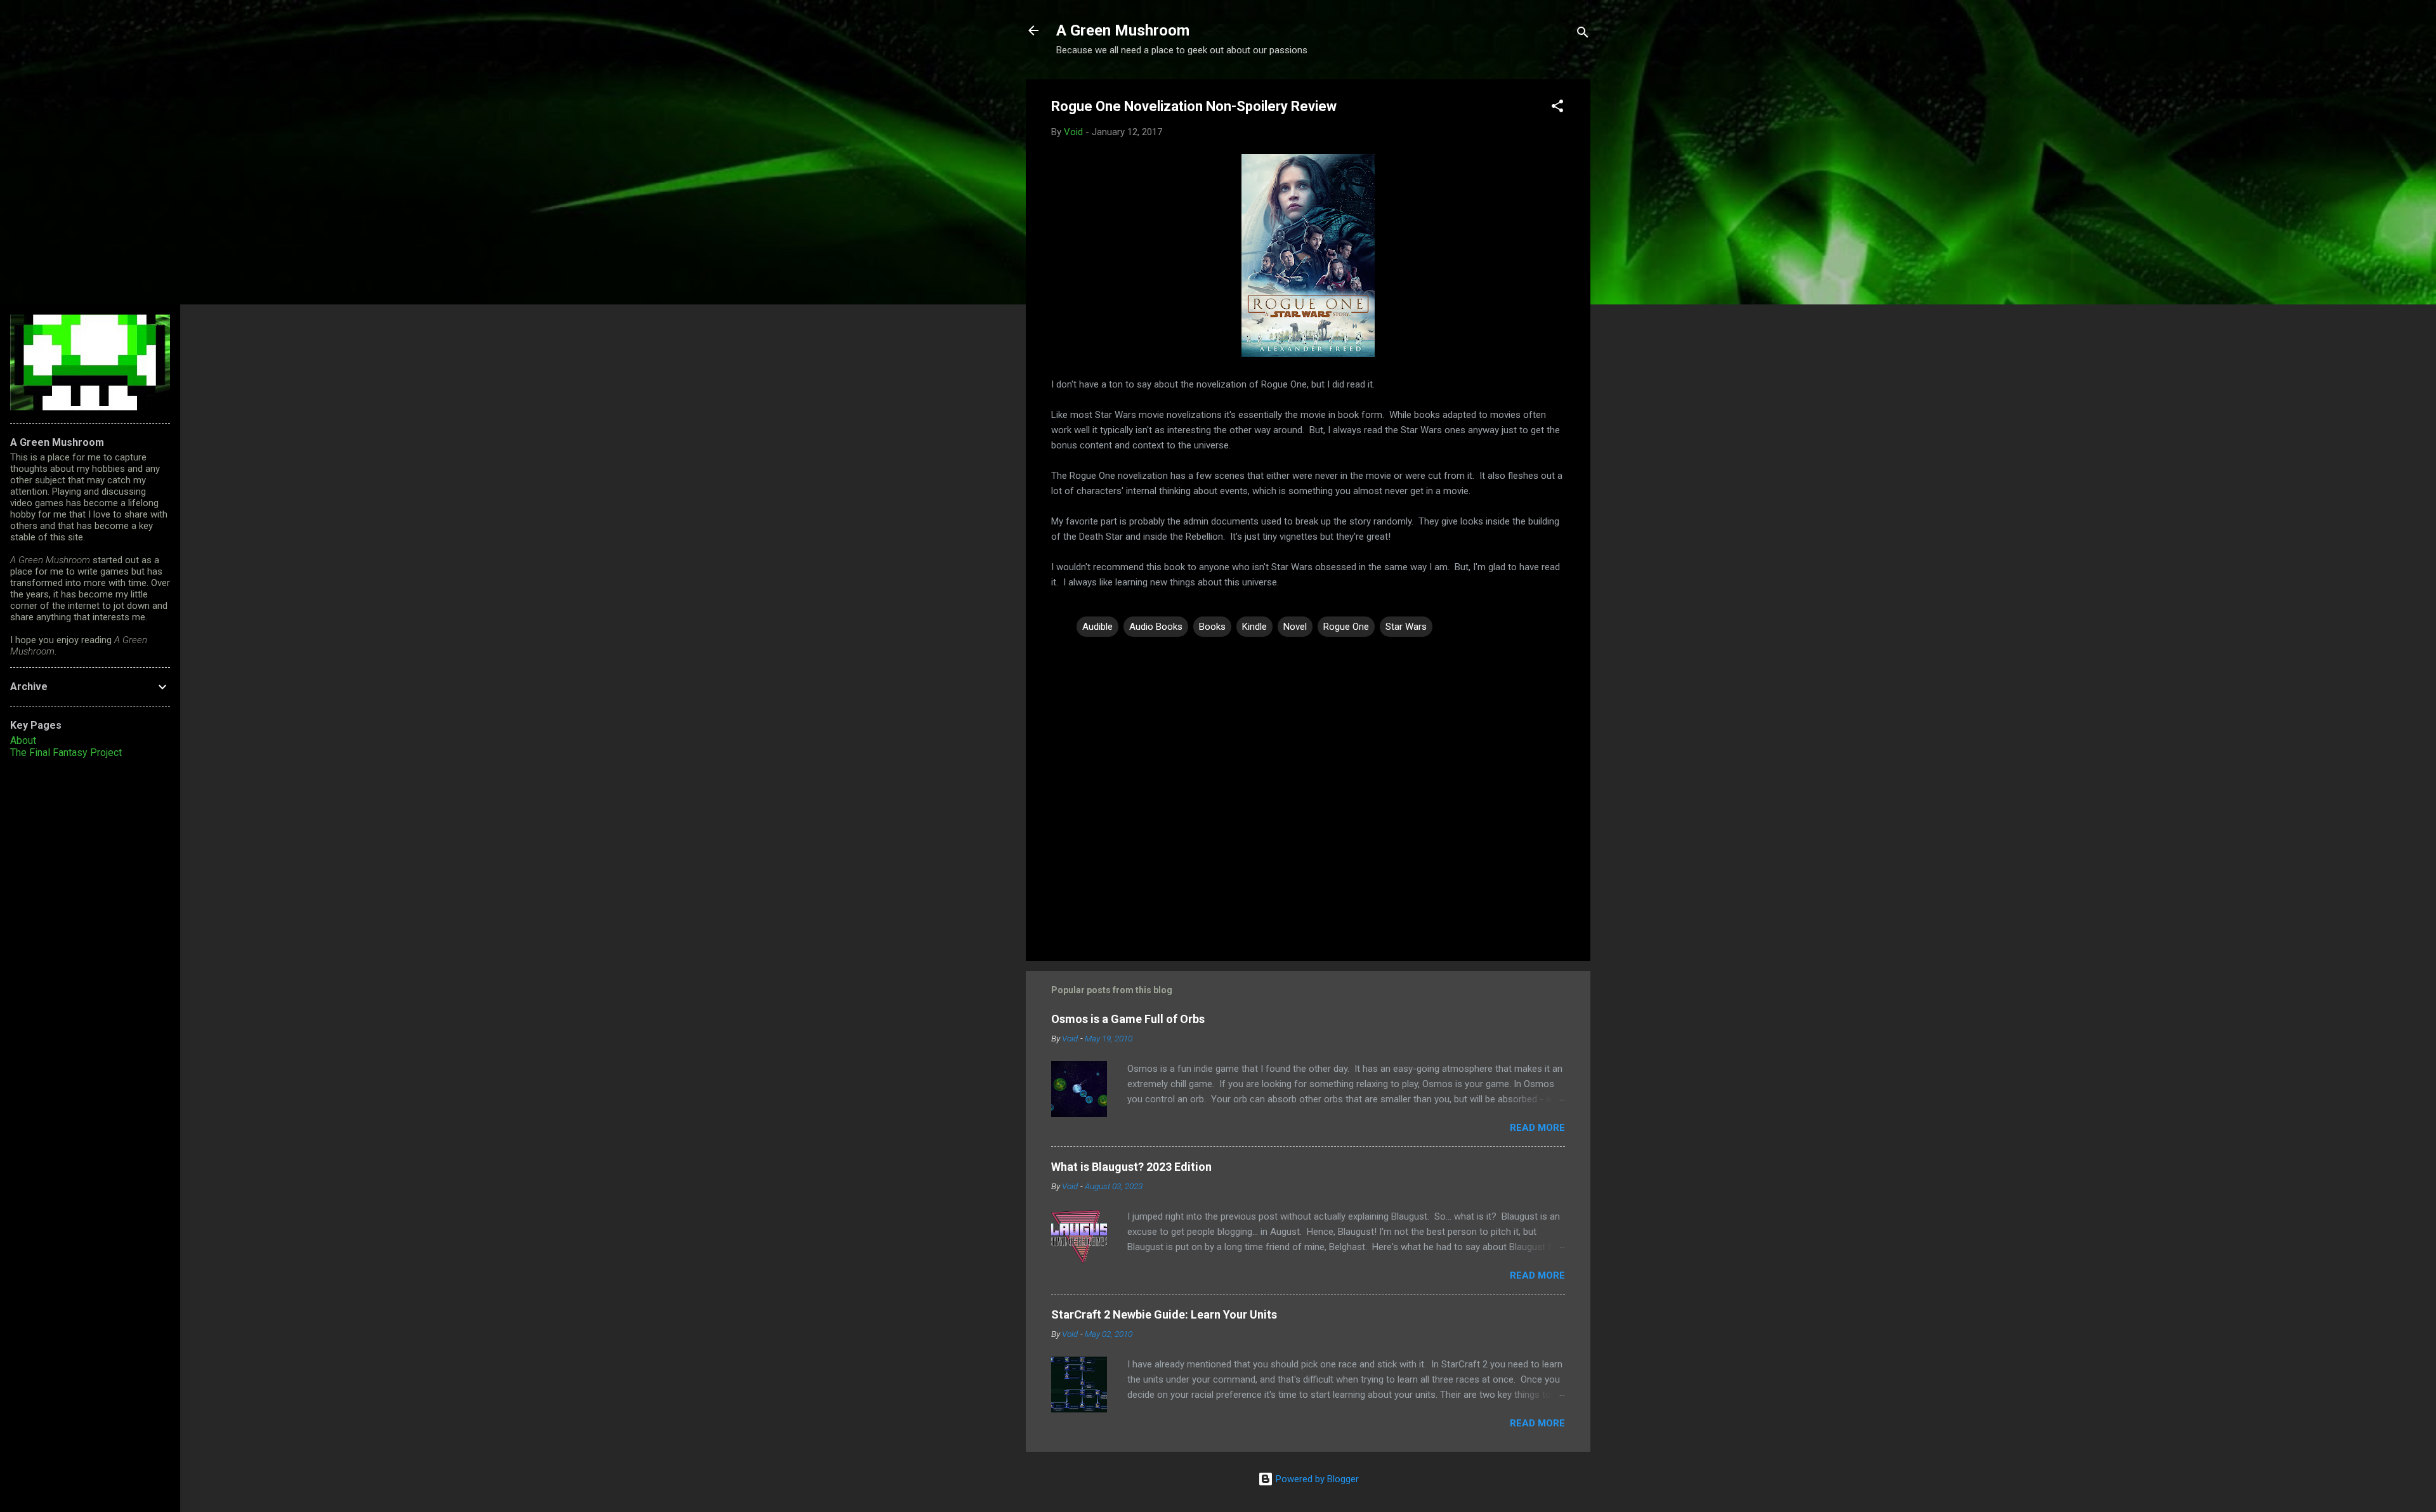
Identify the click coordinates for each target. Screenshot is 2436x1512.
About (23, 740)
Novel (1295, 627)
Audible (1097, 627)
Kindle (1254, 627)
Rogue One (1346, 627)
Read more (1537, 1128)
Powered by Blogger (1316, 1479)
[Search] (1583, 35)
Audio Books (1156, 627)
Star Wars (1406, 627)
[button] (1557, 108)
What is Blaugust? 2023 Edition (1131, 1167)
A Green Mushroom (1123, 30)
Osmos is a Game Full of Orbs (1128, 1019)
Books (1212, 627)
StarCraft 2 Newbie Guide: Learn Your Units (1164, 1314)
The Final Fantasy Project (66, 753)
